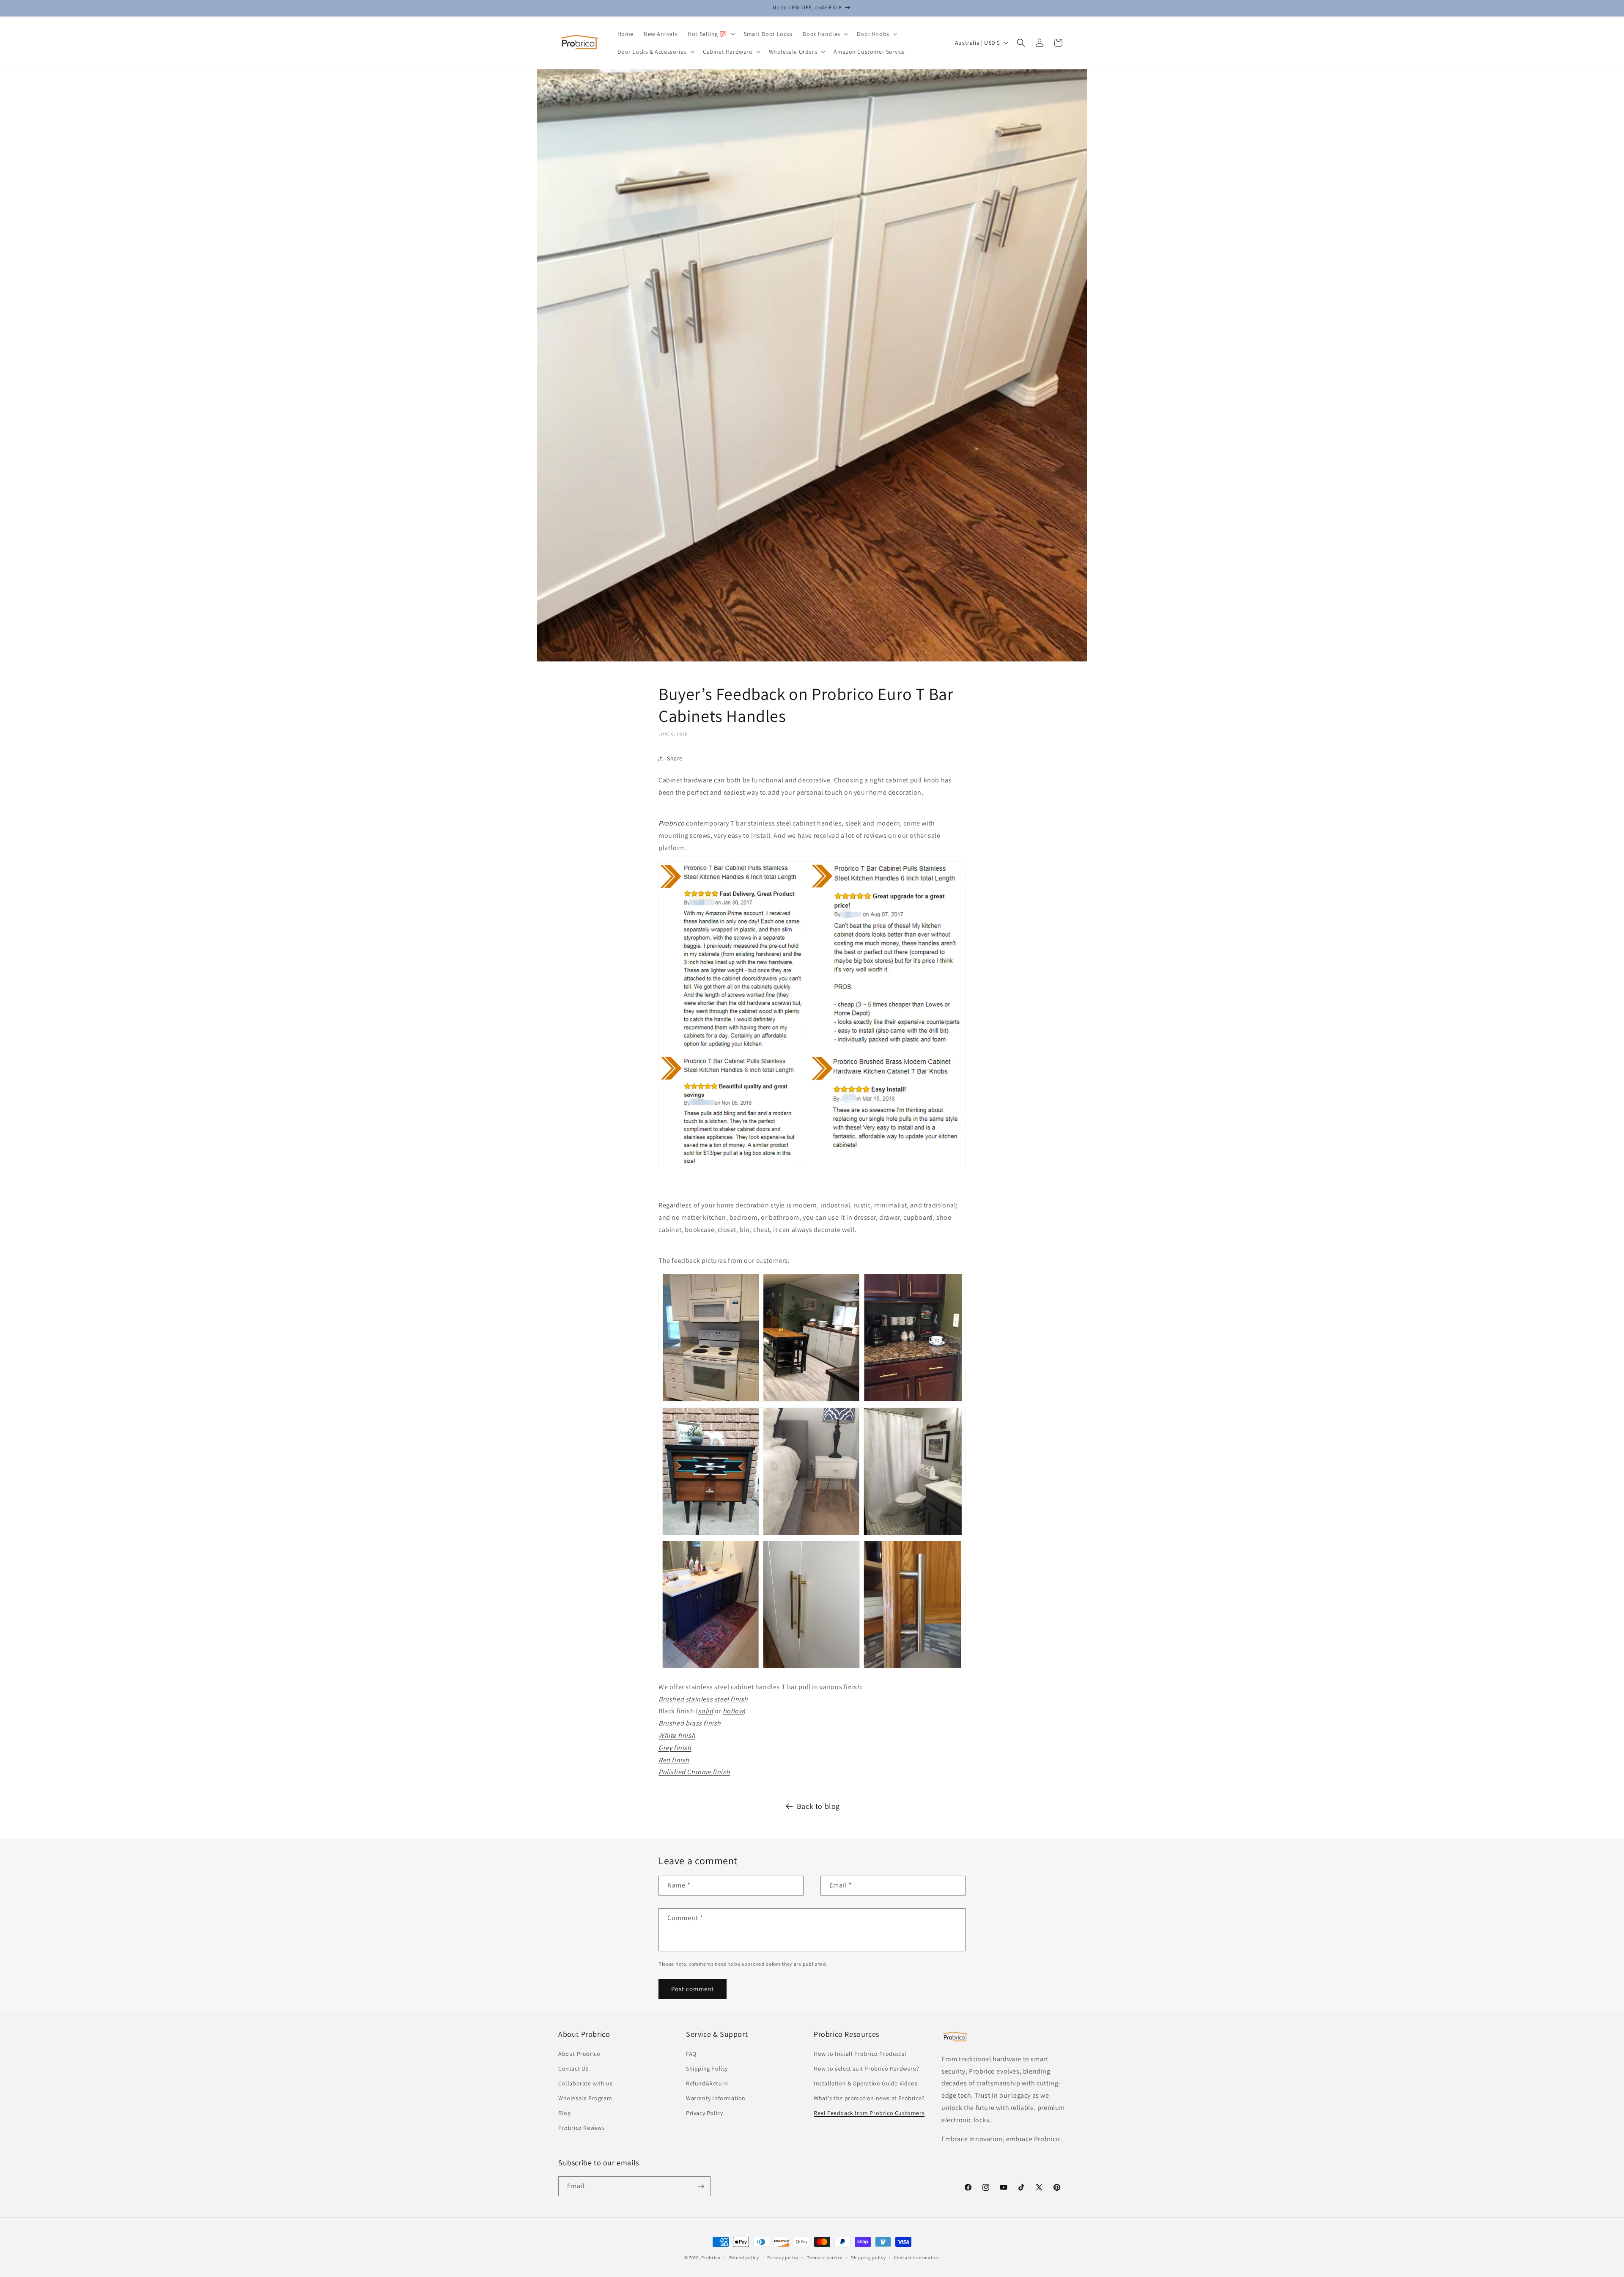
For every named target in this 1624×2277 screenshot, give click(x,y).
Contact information (917, 2258)
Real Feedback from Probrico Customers (869, 2113)
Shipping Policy (707, 2069)
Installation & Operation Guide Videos (865, 2083)
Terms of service (825, 2258)
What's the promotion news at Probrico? (869, 2098)
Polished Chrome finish (694, 1772)
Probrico (711, 2258)
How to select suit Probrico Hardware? (866, 2069)
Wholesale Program (585, 2098)
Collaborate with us (585, 2083)
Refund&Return (707, 2083)
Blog (564, 2113)
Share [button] (675, 758)
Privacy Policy (704, 2113)
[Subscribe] (701, 2186)
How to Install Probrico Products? (860, 2054)
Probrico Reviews (582, 2128)
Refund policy (744, 2258)
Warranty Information (716, 2098)
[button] (710, 34)
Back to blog (818, 1806)
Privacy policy (783, 2258)
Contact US (573, 2069)
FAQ (691, 2054)
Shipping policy (868, 2258)
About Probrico (579, 2054)
